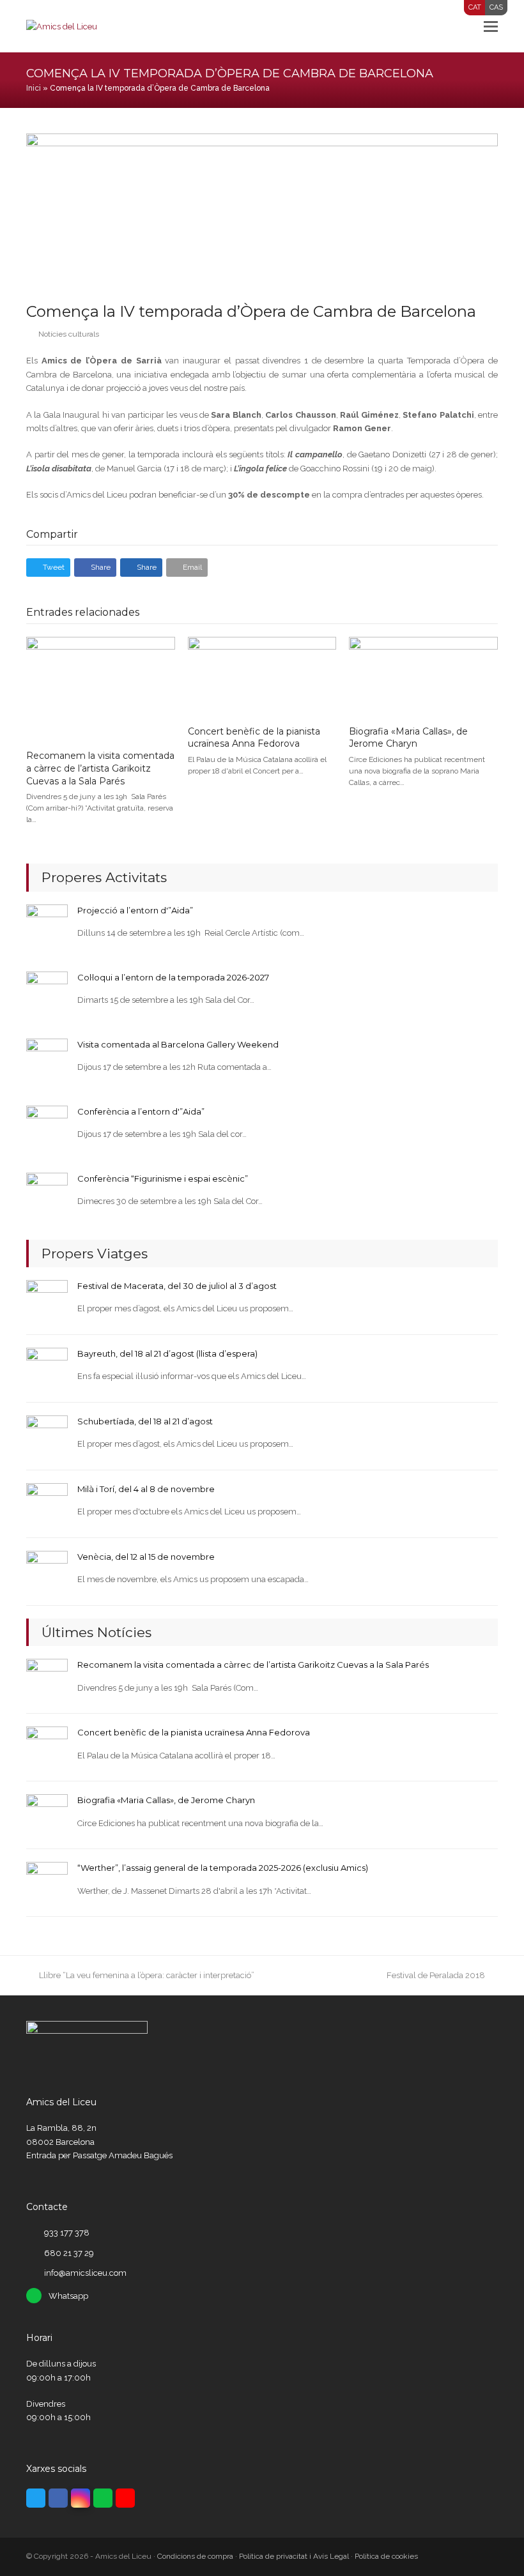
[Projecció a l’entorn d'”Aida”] (47, 924)
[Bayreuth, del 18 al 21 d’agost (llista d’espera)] (47, 1368)
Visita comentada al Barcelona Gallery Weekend (178, 1044)
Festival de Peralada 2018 (436, 1975)
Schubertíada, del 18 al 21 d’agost (145, 1421)
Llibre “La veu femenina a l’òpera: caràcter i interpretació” (146, 1975)
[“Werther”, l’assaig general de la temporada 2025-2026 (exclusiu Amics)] (47, 1882)
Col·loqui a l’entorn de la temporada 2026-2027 (173, 977)
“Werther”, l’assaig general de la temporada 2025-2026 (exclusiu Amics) (223, 1868)
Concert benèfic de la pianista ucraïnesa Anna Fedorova (254, 738)
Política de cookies (386, 2556)
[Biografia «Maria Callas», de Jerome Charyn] (423, 675)
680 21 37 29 (69, 2253)
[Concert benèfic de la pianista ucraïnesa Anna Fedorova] (262, 675)
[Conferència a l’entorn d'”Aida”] (47, 1125)
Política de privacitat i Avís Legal (294, 2556)
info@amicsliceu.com (85, 2273)
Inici (34, 88)
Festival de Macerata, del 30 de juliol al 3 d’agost (177, 1286)
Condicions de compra (195, 2556)
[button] (491, 26)
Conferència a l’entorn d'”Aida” (141, 1111)
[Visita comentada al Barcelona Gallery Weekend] (47, 1058)
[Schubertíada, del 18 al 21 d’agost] (47, 1436)
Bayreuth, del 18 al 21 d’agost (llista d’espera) (167, 1353)
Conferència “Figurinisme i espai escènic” (163, 1178)
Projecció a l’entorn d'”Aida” (135, 910)
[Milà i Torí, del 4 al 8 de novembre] (47, 1503)
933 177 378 (67, 2233)
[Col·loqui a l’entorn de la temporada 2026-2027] (47, 991)
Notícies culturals (69, 334)
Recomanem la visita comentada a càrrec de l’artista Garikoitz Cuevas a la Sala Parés (100, 768)
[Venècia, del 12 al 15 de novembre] (47, 1571)
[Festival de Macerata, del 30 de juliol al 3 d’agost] (47, 1300)
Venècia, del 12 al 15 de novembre (146, 1557)
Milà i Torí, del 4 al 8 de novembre (146, 1489)
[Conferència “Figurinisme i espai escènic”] (47, 1192)
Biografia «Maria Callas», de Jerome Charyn (408, 738)
